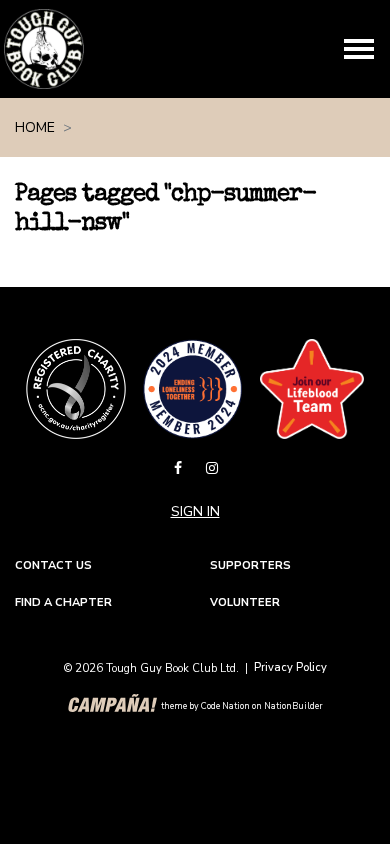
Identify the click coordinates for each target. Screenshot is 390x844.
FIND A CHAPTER (63, 602)
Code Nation (225, 706)
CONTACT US (53, 565)
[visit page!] (180, 468)
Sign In (195, 511)
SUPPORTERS (250, 565)
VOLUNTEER (245, 602)
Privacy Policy (290, 667)
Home (35, 127)
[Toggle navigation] (359, 49)
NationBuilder (293, 706)
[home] (44, 49)
